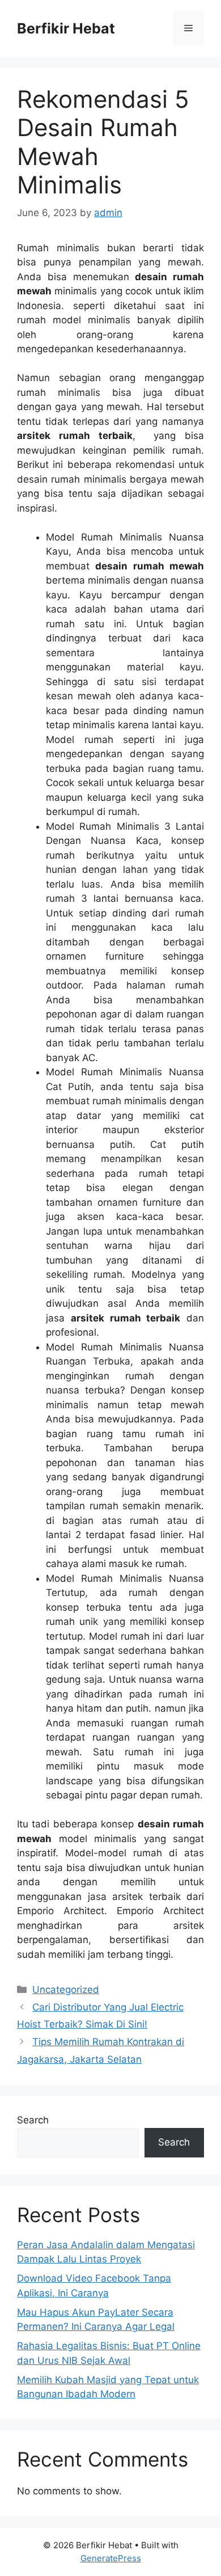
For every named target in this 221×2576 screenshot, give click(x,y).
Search (33, 2120)
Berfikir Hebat (66, 28)
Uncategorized (66, 1990)
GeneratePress (111, 2558)
